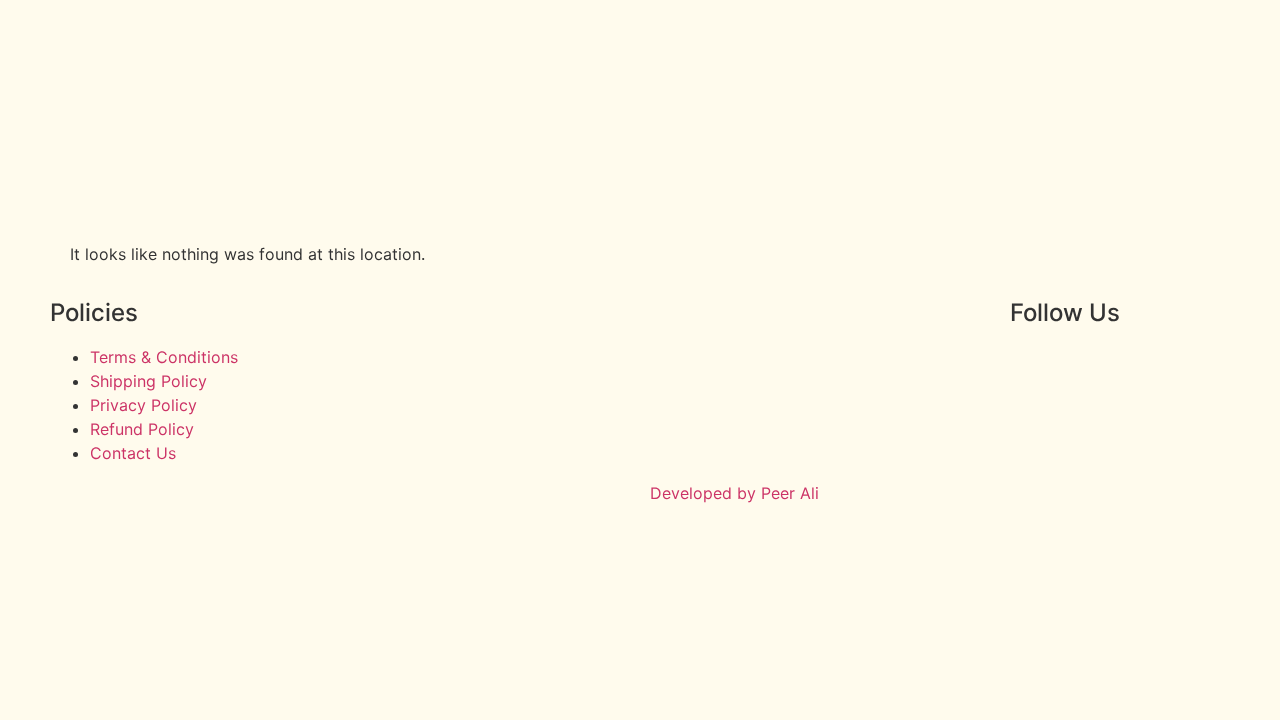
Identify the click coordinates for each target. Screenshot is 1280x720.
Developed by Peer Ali (734, 493)
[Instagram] (1090, 370)
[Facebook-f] (1035, 370)
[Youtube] (1145, 370)
